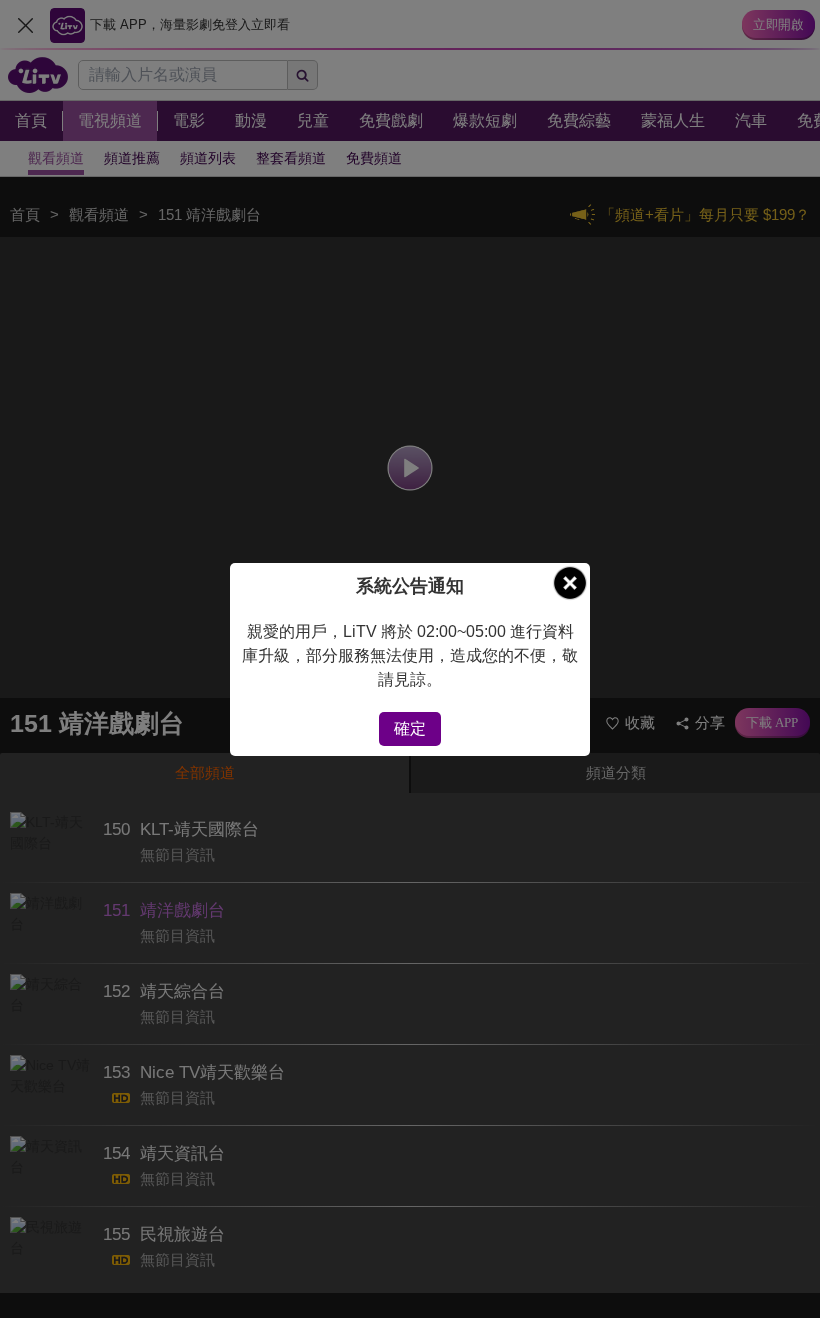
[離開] (570, 583)
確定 (410, 728)
